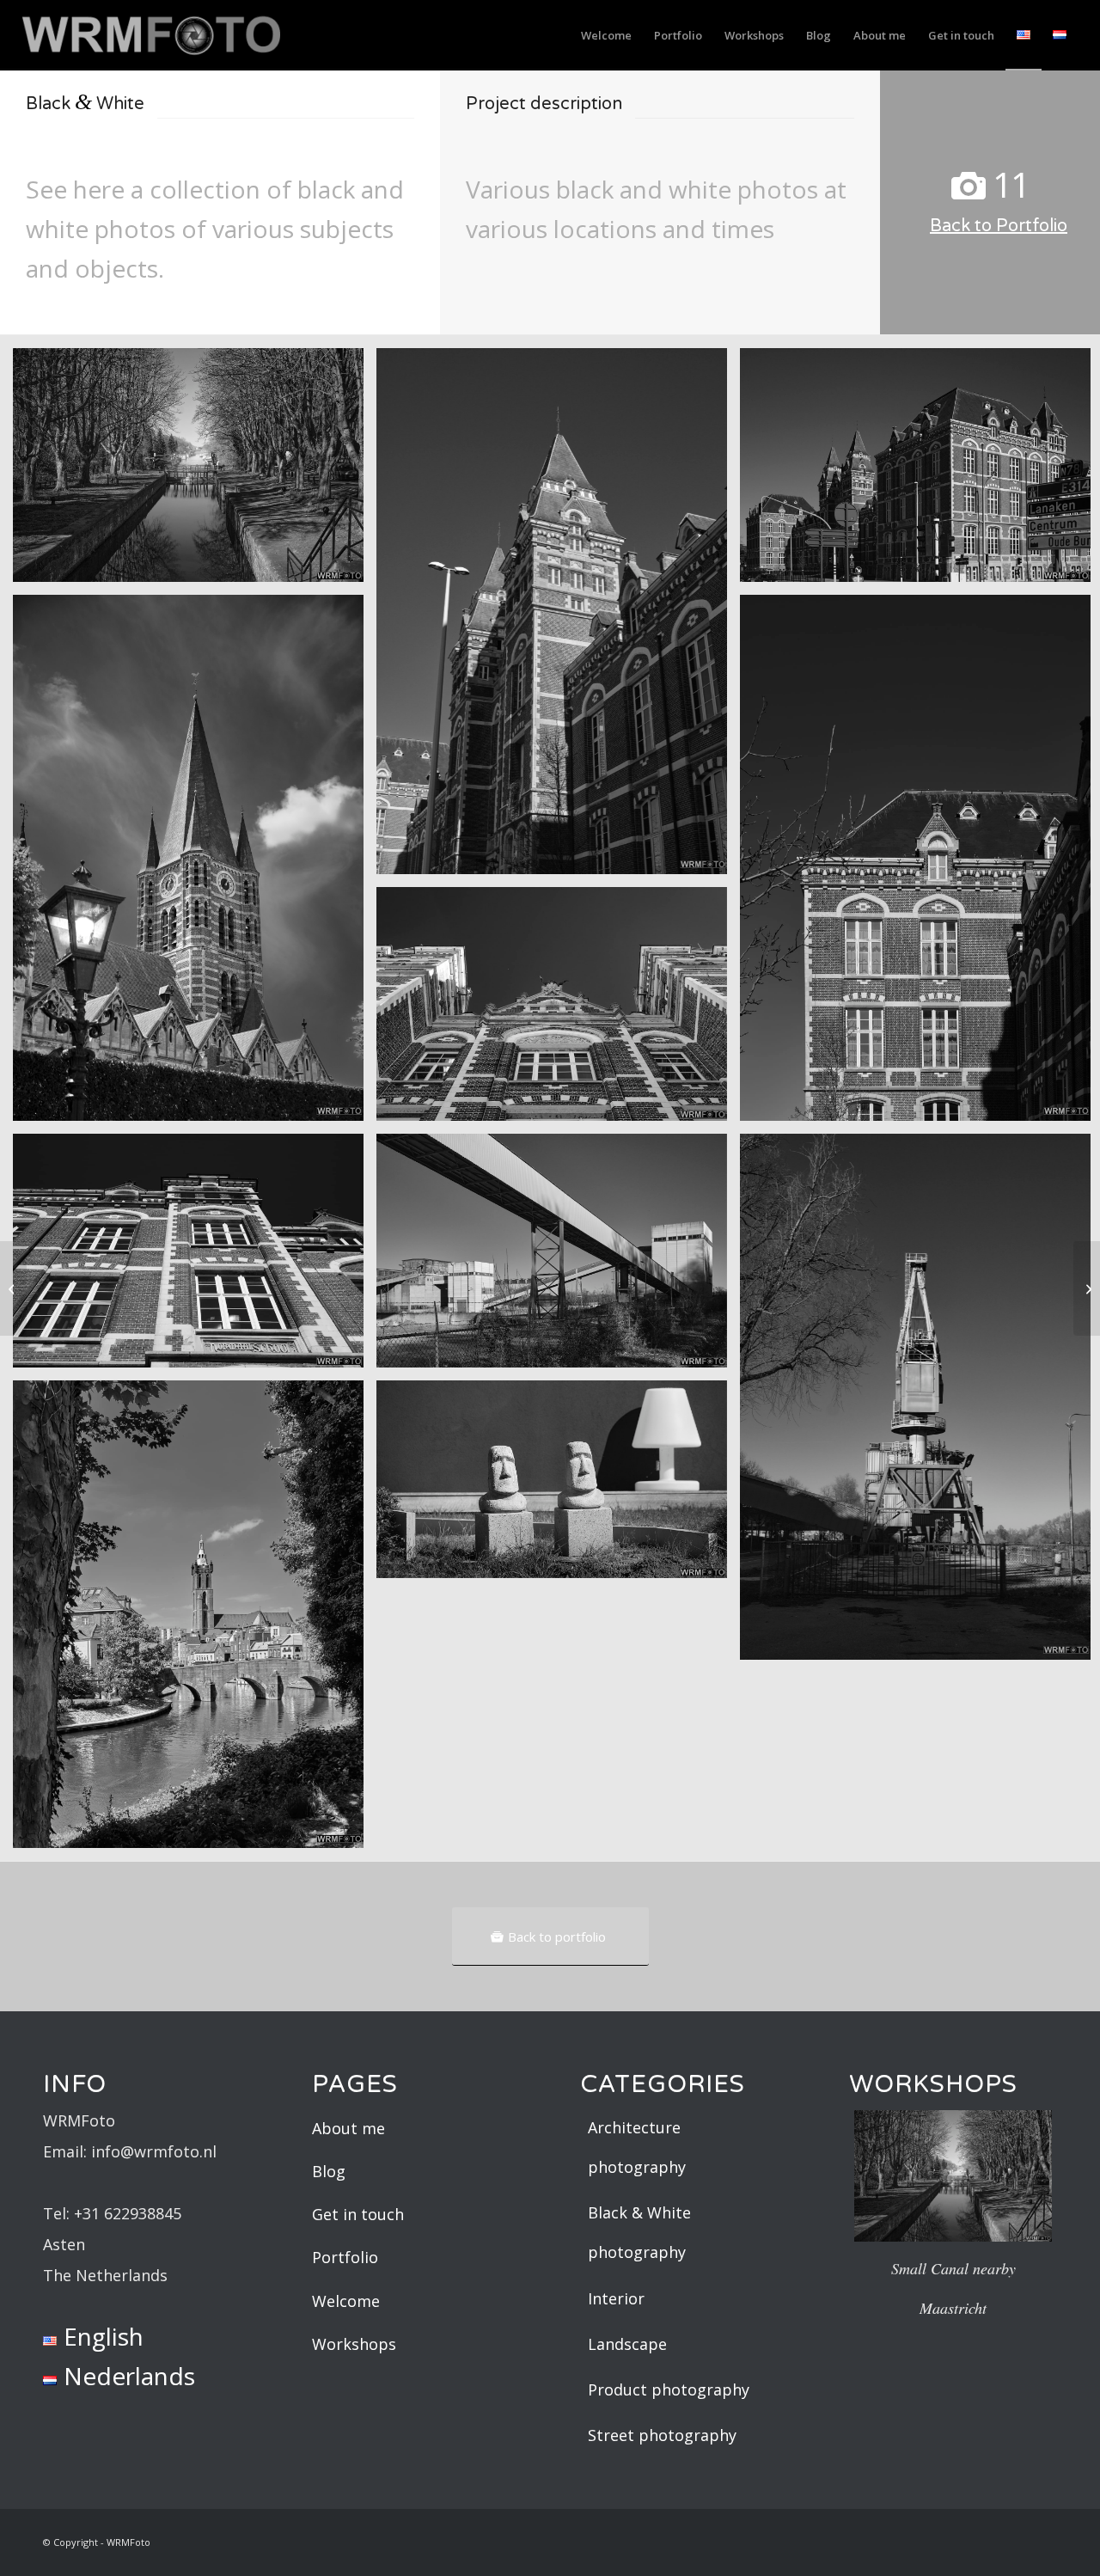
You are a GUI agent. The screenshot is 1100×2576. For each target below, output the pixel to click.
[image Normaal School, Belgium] (195, 1257)
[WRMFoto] (151, 42)
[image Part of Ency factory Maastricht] (558, 1257)
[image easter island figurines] (558, 1486)
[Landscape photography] (1087, 1288)
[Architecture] (13, 1288)
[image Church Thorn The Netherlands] (195, 864)
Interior (616, 2298)
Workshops (354, 2344)
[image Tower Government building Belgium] (558, 618)
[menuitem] (606, 35)
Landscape (627, 2344)
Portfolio (345, 2257)
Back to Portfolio (999, 226)
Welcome (346, 2301)
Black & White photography (639, 2232)
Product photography (669, 2389)
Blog (329, 2171)
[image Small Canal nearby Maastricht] (195, 471)
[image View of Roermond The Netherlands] (195, 1621)
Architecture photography (637, 2147)
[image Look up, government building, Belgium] (558, 1010)
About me (348, 2128)
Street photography (662, 2435)
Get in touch (358, 2214)
